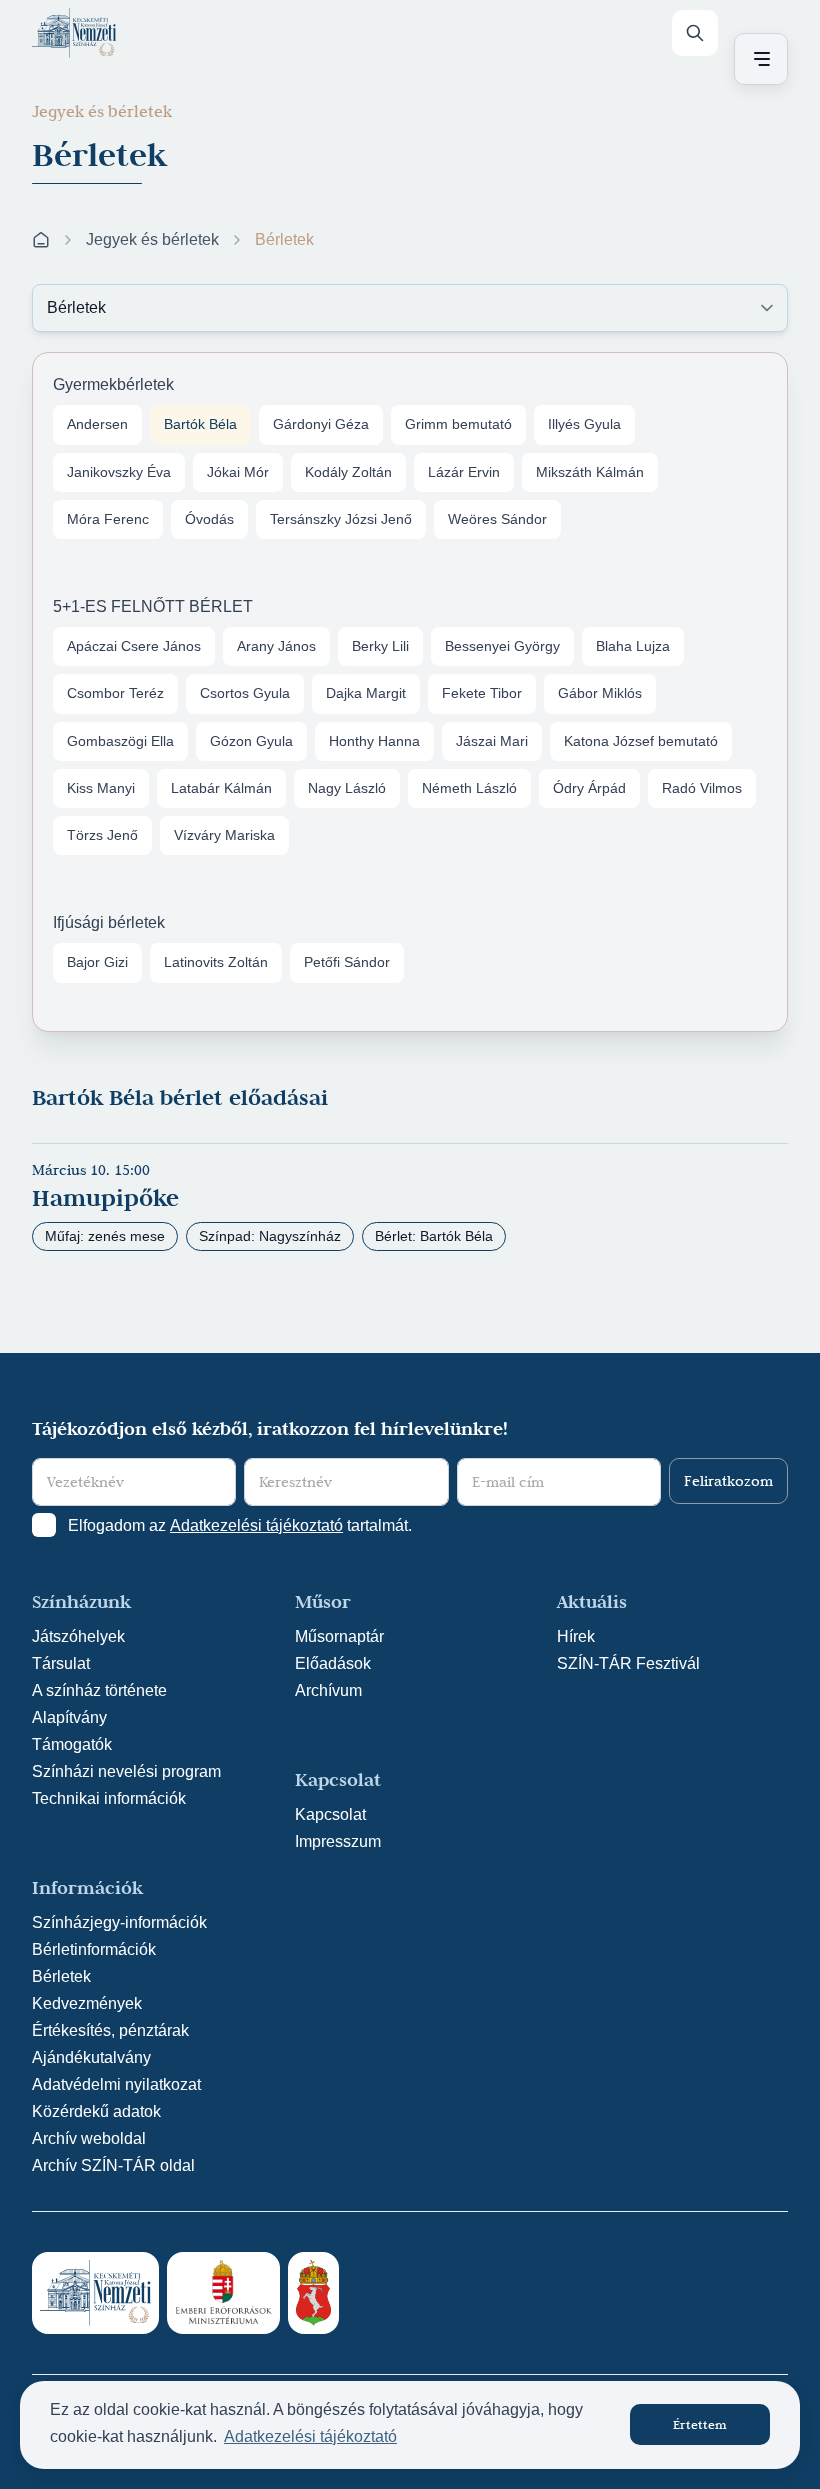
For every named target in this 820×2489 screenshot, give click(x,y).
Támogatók (72, 1744)
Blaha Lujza (633, 646)
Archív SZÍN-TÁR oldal (113, 2165)
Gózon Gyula (251, 741)
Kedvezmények (87, 2003)
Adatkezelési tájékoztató (256, 1525)
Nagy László (347, 788)
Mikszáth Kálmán (590, 472)
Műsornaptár (339, 1636)
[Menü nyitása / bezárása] (758, 59)
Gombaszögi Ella (120, 741)
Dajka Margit (366, 693)
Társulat (61, 1663)
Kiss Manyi (101, 788)
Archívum (328, 1690)
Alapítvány (69, 1717)
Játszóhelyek (78, 1636)
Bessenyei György (502, 646)
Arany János (276, 646)
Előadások (333, 1663)
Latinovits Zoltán (216, 962)
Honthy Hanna (374, 741)
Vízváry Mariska (224, 835)
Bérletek (61, 1976)
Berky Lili (380, 646)
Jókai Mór (238, 472)
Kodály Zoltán (348, 472)
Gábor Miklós (600, 693)
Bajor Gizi (97, 962)
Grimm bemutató (458, 424)
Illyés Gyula (584, 424)
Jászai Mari (492, 741)
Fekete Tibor (482, 693)
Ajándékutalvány (91, 2057)
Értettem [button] (700, 2424)
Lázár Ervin (464, 472)
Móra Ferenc (108, 519)
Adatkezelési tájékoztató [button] (310, 2436)
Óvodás (209, 519)
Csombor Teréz (115, 693)
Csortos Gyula (245, 693)
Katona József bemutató (641, 741)
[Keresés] (695, 33)
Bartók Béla (200, 424)
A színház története (99, 1690)
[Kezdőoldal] (74, 33)
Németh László (469, 788)
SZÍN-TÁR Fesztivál (628, 1663)
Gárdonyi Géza (321, 424)
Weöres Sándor (497, 519)
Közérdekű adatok (96, 2111)
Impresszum (338, 1841)
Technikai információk (109, 1798)
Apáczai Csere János (134, 646)
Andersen (97, 424)
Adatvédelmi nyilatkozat (116, 2084)
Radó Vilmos (702, 788)
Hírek (576, 1636)
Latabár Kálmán (221, 788)
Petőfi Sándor (347, 962)
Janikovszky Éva (119, 472)
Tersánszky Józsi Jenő (341, 519)
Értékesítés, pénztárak (110, 2030)
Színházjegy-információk (119, 1922)
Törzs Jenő (102, 835)
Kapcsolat (330, 1814)
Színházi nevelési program (126, 1771)
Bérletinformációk (94, 1949)
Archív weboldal (89, 2138)
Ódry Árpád (589, 788)
